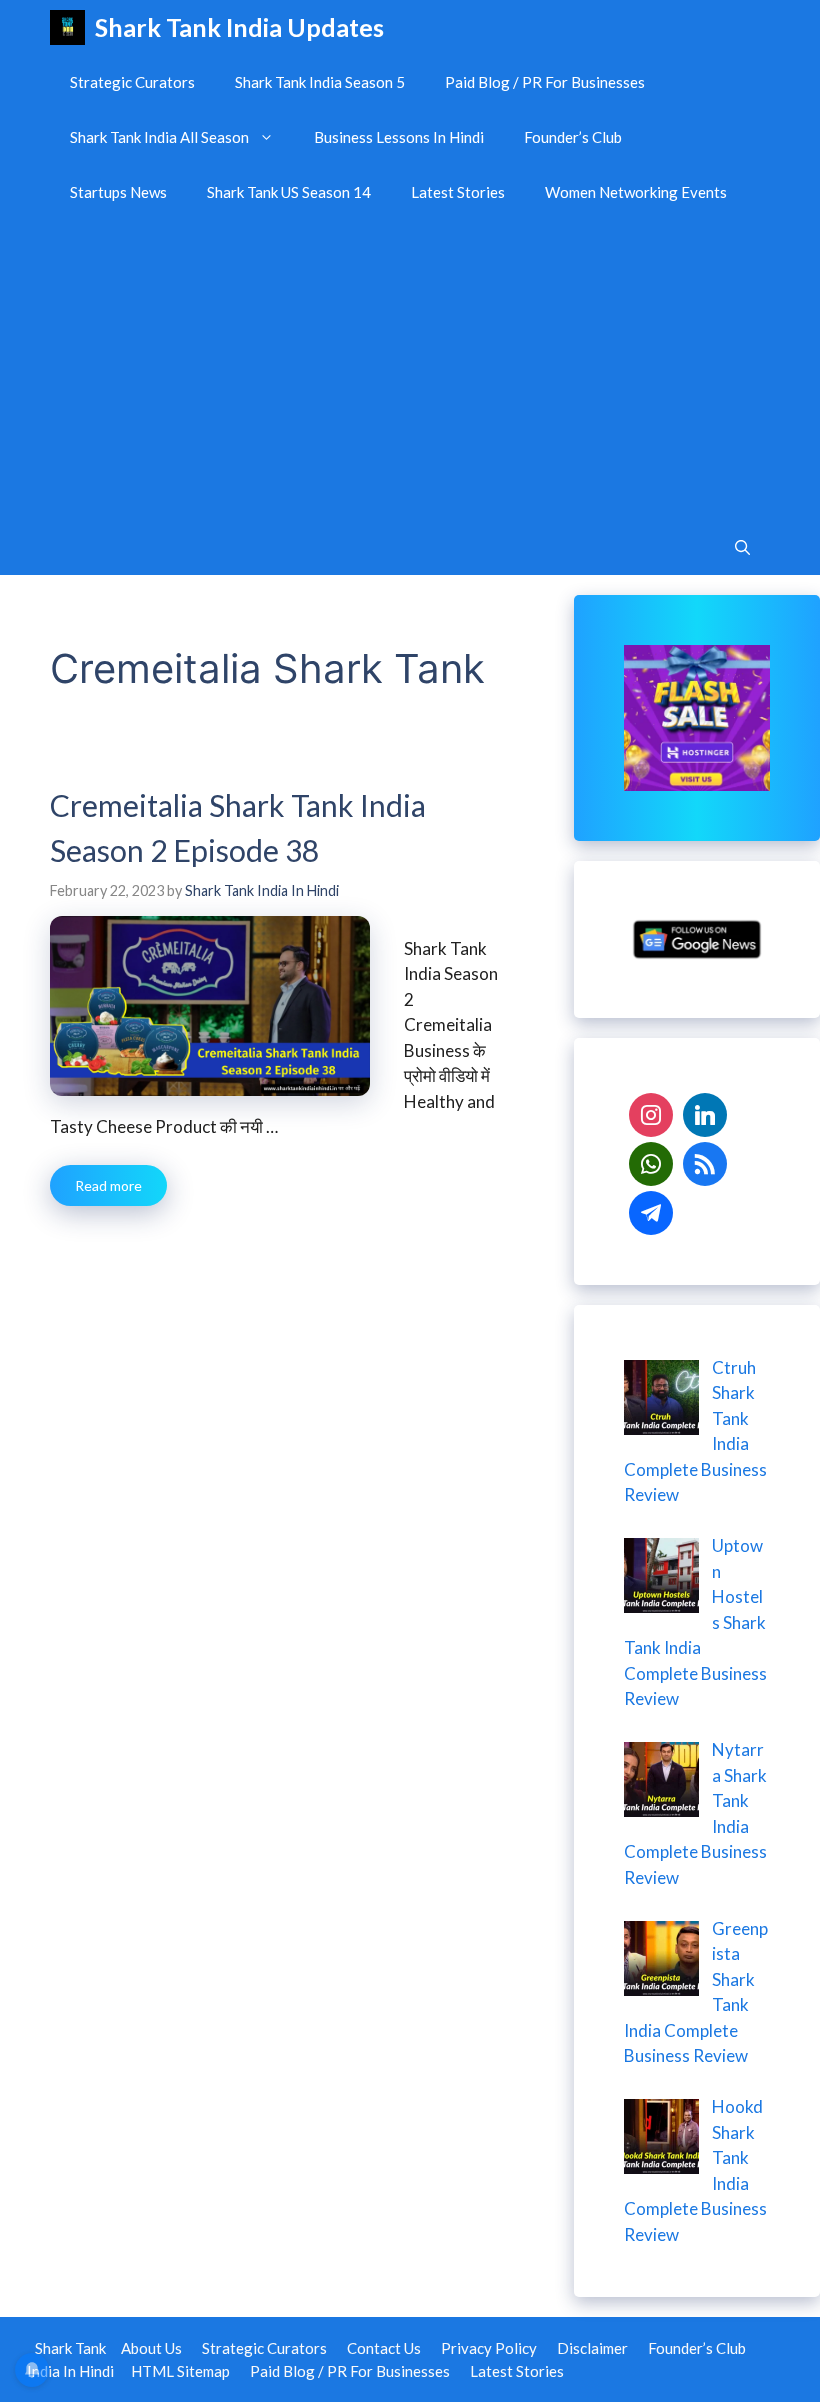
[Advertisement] (410, 370)
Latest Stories (458, 192)
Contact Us (384, 2348)
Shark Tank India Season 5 (320, 82)
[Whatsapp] (651, 1161)
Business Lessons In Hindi (399, 137)
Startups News (118, 192)
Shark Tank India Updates (239, 27)
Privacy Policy (489, 2348)
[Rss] (705, 1161)
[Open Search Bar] (742, 547)
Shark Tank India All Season (159, 137)
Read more (108, 1185)
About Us (151, 2348)
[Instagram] (651, 1112)
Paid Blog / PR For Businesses (545, 82)
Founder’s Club (573, 137)
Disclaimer (592, 2348)
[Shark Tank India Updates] (67, 27)
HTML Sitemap (180, 2371)
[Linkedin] (705, 1112)
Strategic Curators (132, 82)
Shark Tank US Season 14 (289, 192)
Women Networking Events (636, 192)
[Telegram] (651, 1210)
